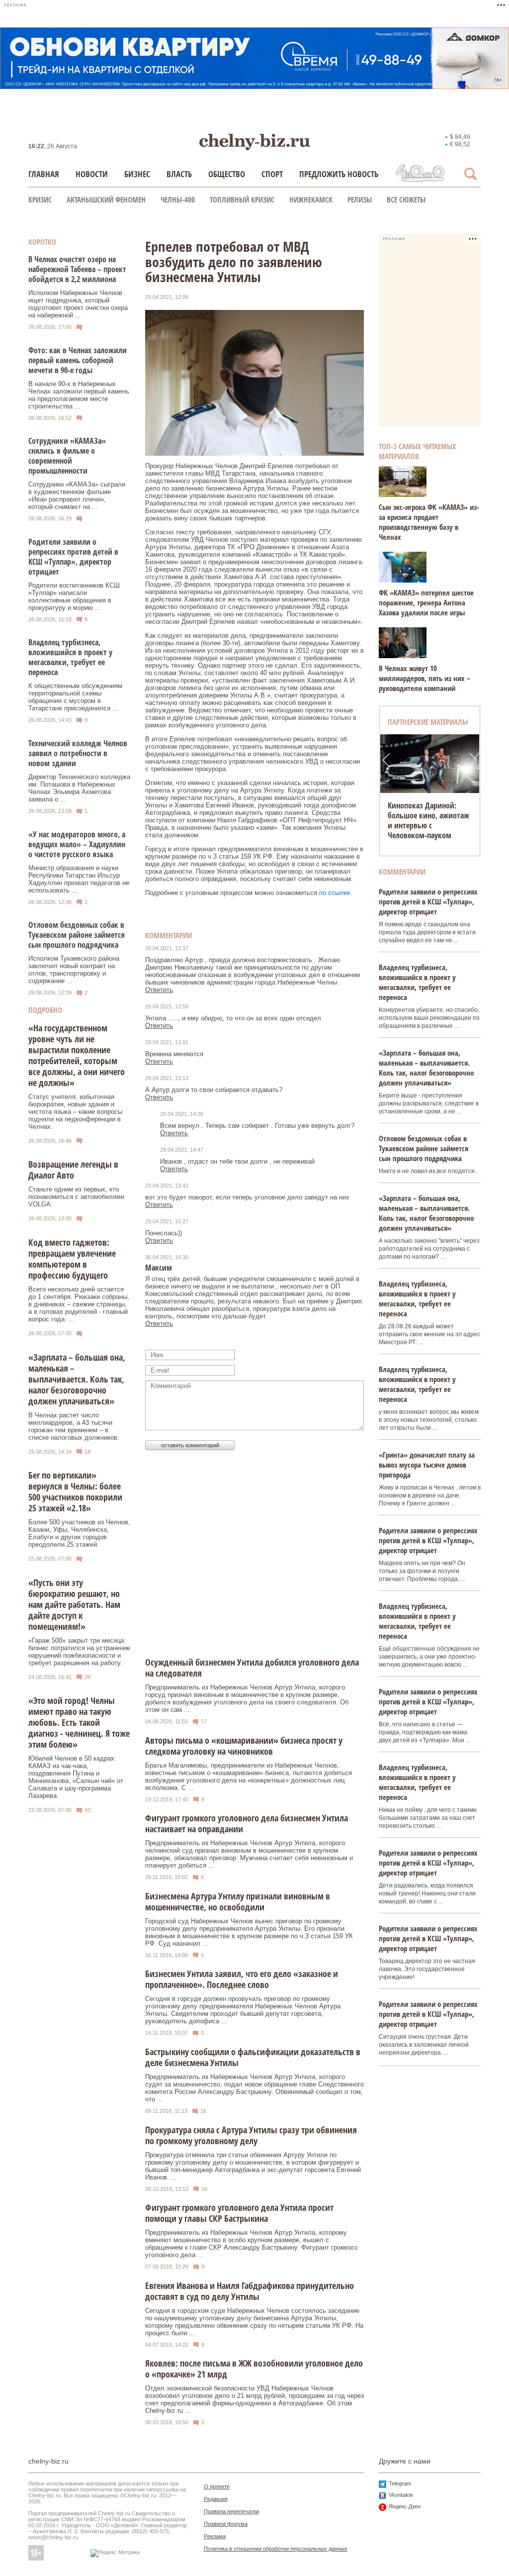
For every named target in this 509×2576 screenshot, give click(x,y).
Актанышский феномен (106, 199)
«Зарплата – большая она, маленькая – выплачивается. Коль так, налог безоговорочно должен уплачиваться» (77, 1379)
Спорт (272, 174)
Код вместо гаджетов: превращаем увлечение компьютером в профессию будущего (72, 1259)
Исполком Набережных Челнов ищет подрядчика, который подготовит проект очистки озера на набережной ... (78, 304)
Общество (227, 174)
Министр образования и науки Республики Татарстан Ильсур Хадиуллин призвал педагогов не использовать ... (79, 879)
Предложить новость (339, 174)
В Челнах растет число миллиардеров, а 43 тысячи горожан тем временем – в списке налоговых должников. (74, 1426)
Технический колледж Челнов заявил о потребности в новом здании (78, 753)
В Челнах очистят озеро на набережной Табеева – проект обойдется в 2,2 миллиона (77, 269)
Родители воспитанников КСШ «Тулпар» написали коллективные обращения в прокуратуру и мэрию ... (74, 596)
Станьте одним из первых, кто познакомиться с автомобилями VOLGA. (76, 1197)
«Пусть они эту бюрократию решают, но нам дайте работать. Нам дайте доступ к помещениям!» (74, 1604)
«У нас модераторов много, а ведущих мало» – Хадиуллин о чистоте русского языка (77, 844)
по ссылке (335, 893)
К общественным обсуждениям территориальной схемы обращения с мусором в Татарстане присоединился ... (75, 697)
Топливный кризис (242, 199)
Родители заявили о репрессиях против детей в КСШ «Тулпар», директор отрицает (73, 557)
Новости (92, 174)
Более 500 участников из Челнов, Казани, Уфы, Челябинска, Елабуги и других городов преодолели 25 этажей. (79, 1533)
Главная (44, 174)
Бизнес (137, 174)
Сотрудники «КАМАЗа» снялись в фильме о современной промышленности (67, 456)
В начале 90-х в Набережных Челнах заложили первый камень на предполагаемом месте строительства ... (79, 395)
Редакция (216, 2499)
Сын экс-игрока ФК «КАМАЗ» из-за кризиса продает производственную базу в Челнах (429, 522)
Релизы (360, 199)
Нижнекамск (311, 199)
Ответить (159, 990)
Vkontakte (401, 2495)
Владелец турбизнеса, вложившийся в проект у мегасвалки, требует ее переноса (70, 657)
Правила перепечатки (231, 2511)
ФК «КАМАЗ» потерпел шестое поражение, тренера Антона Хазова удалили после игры (426, 602)
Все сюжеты (406, 199)
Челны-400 (178, 199)
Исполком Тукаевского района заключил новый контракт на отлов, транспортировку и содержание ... (74, 970)
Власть (179, 174)
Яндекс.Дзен (405, 2506)
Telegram (400, 2483)
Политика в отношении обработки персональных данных (276, 2549)
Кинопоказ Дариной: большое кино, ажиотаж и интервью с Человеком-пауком (428, 820)
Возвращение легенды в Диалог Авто (73, 1170)
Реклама (215, 2536)
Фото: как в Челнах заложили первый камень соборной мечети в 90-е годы (78, 360)
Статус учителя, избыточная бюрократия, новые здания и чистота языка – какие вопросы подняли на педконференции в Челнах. (75, 1112)
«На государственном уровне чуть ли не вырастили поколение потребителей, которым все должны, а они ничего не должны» (77, 1055)
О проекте (217, 2486)
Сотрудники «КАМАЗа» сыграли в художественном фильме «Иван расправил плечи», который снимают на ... (77, 495)
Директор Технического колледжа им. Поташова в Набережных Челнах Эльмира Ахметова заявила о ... (79, 788)
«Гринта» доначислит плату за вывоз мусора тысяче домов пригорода (427, 1465)
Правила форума (226, 2524)
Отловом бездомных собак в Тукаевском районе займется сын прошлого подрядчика (77, 935)
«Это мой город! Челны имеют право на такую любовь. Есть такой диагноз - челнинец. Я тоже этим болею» (79, 1722)
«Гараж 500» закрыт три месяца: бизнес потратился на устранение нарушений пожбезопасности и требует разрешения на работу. (79, 1652)
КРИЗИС (40, 199)
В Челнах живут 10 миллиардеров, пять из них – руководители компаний (424, 678)
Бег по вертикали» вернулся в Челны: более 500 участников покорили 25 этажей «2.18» (75, 1491)
